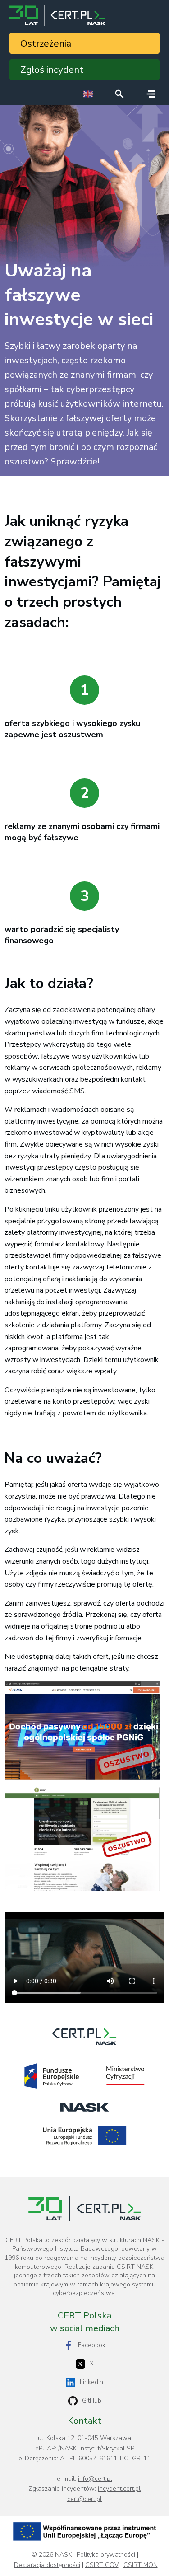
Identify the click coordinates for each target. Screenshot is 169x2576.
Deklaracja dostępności (47, 2565)
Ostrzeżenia (46, 43)
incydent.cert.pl (119, 2489)
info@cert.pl (95, 2479)
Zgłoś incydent (52, 70)
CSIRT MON (141, 2565)
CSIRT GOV (102, 2565)
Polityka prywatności (106, 2555)
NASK (63, 2555)
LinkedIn (91, 2382)
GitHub (92, 2400)
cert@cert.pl (84, 2499)
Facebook (92, 2345)
